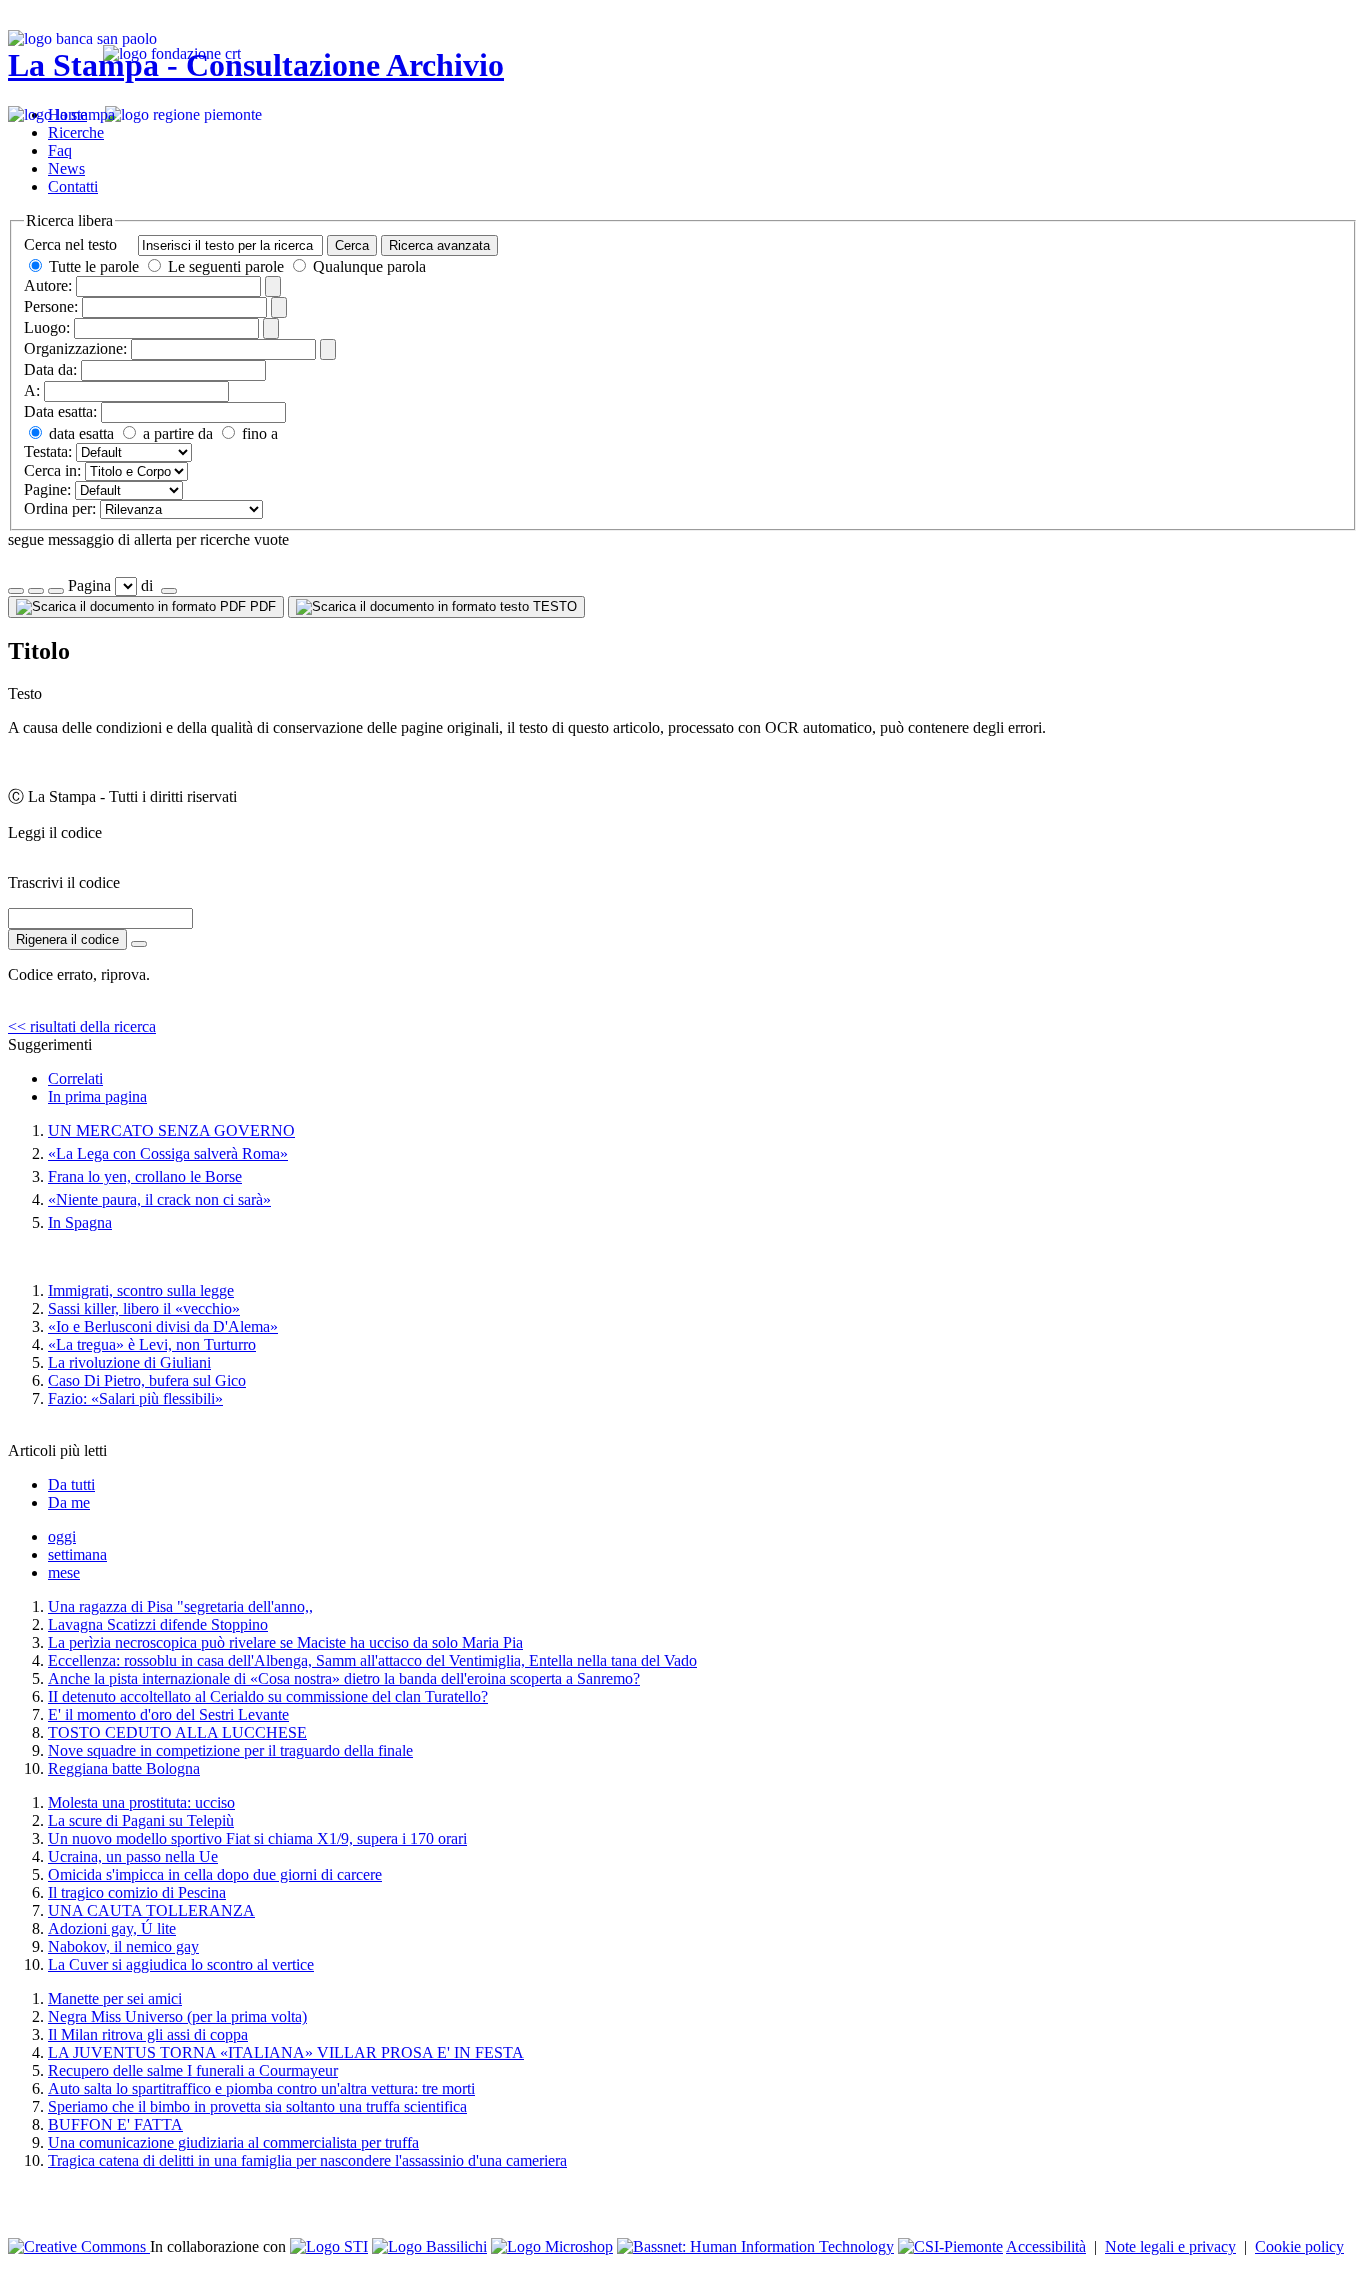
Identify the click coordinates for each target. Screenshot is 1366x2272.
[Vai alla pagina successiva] (169, 591)
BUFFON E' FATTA (115, 2124)
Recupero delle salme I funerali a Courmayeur (193, 2070)
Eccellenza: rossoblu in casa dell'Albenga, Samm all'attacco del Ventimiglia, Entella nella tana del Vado (372, 1660)
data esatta (79, 433)
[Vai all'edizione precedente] (16, 591)
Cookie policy (1299, 2246)
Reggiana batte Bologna (124, 1768)
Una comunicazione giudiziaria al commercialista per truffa (233, 2142)
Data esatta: (60, 411)
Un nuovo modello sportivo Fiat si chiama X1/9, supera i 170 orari (257, 1838)
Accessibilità (1046, 2246)
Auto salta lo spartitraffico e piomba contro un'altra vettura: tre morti (261, 2088)
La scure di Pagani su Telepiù (141, 1820)
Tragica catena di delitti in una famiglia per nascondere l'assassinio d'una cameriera (307, 2160)
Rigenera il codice (67, 939)
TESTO (553, 606)
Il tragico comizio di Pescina (137, 1892)
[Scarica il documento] (139, 944)
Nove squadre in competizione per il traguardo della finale (230, 1750)
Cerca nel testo (70, 244)
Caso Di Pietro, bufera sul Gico (147, 1380)
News (66, 168)
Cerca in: (52, 470)
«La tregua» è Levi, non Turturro (152, 1344)
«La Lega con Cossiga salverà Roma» (168, 1153)
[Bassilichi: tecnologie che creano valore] (429, 2246)
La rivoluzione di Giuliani (129, 1362)
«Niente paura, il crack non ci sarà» (159, 1199)
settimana (77, 1554)
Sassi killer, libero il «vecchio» (144, 1308)
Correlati (75, 1078)
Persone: (51, 306)
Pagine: (47, 489)
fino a (258, 433)
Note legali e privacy (1170, 2246)
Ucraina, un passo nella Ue (133, 1856)
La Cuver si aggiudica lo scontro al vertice (181, 1964)
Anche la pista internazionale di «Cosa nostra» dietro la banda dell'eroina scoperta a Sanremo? (344, 1678)
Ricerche (76, 132)
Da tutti (71, 1484)
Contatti (73, 186)
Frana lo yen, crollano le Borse (145, 1176)
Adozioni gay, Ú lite (112, 1928)
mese (64, 1572)
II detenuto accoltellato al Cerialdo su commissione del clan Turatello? (268, 1696)
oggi (62, 1536)
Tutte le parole (94, 266)
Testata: (48, 451)
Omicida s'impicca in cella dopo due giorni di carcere (215, 1874)
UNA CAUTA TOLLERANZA (151, 1910)
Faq (60, 150)
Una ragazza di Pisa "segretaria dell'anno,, (180, 1606)
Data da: (50, 369)
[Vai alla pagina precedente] (56, 591)
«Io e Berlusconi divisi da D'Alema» (163, 1326)
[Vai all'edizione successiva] (36, 591)
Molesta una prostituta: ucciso (141, 1802)
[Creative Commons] (79, 2246)
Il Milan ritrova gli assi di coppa (148, 2034)
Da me (69, 1502)
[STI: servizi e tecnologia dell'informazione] (329, 2246)
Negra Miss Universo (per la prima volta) (177, 2016)
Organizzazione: (75, 348)
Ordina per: (60, 508)
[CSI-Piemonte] (950, 2246)
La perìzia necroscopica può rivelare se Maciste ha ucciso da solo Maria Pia (285, 1642)
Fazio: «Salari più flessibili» (135, 1398)
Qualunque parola (367, 266)
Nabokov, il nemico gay (123, 1946)
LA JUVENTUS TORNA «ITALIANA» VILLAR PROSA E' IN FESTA (286, 2052)
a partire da (176, 433)
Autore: (48, 285)
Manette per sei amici (115, 1998)
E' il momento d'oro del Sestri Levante (168, 1714)
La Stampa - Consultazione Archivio (256, 65)
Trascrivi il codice (64, 882)
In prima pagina (97, 1096)
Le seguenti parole (226, 266)
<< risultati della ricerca (82, 1026)
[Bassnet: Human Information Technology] (755, 2246)
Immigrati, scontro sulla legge (141, 1290)
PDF (261, 606)
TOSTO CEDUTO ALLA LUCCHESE (177, 1732)
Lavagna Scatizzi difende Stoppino (158, 1624)
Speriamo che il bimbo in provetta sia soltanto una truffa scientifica (257, 2106)
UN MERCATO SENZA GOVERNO (171, 1130)
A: (32, 390)
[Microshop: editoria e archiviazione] (552, 2246)
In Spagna (80, 1222)
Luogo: (47, 327)
